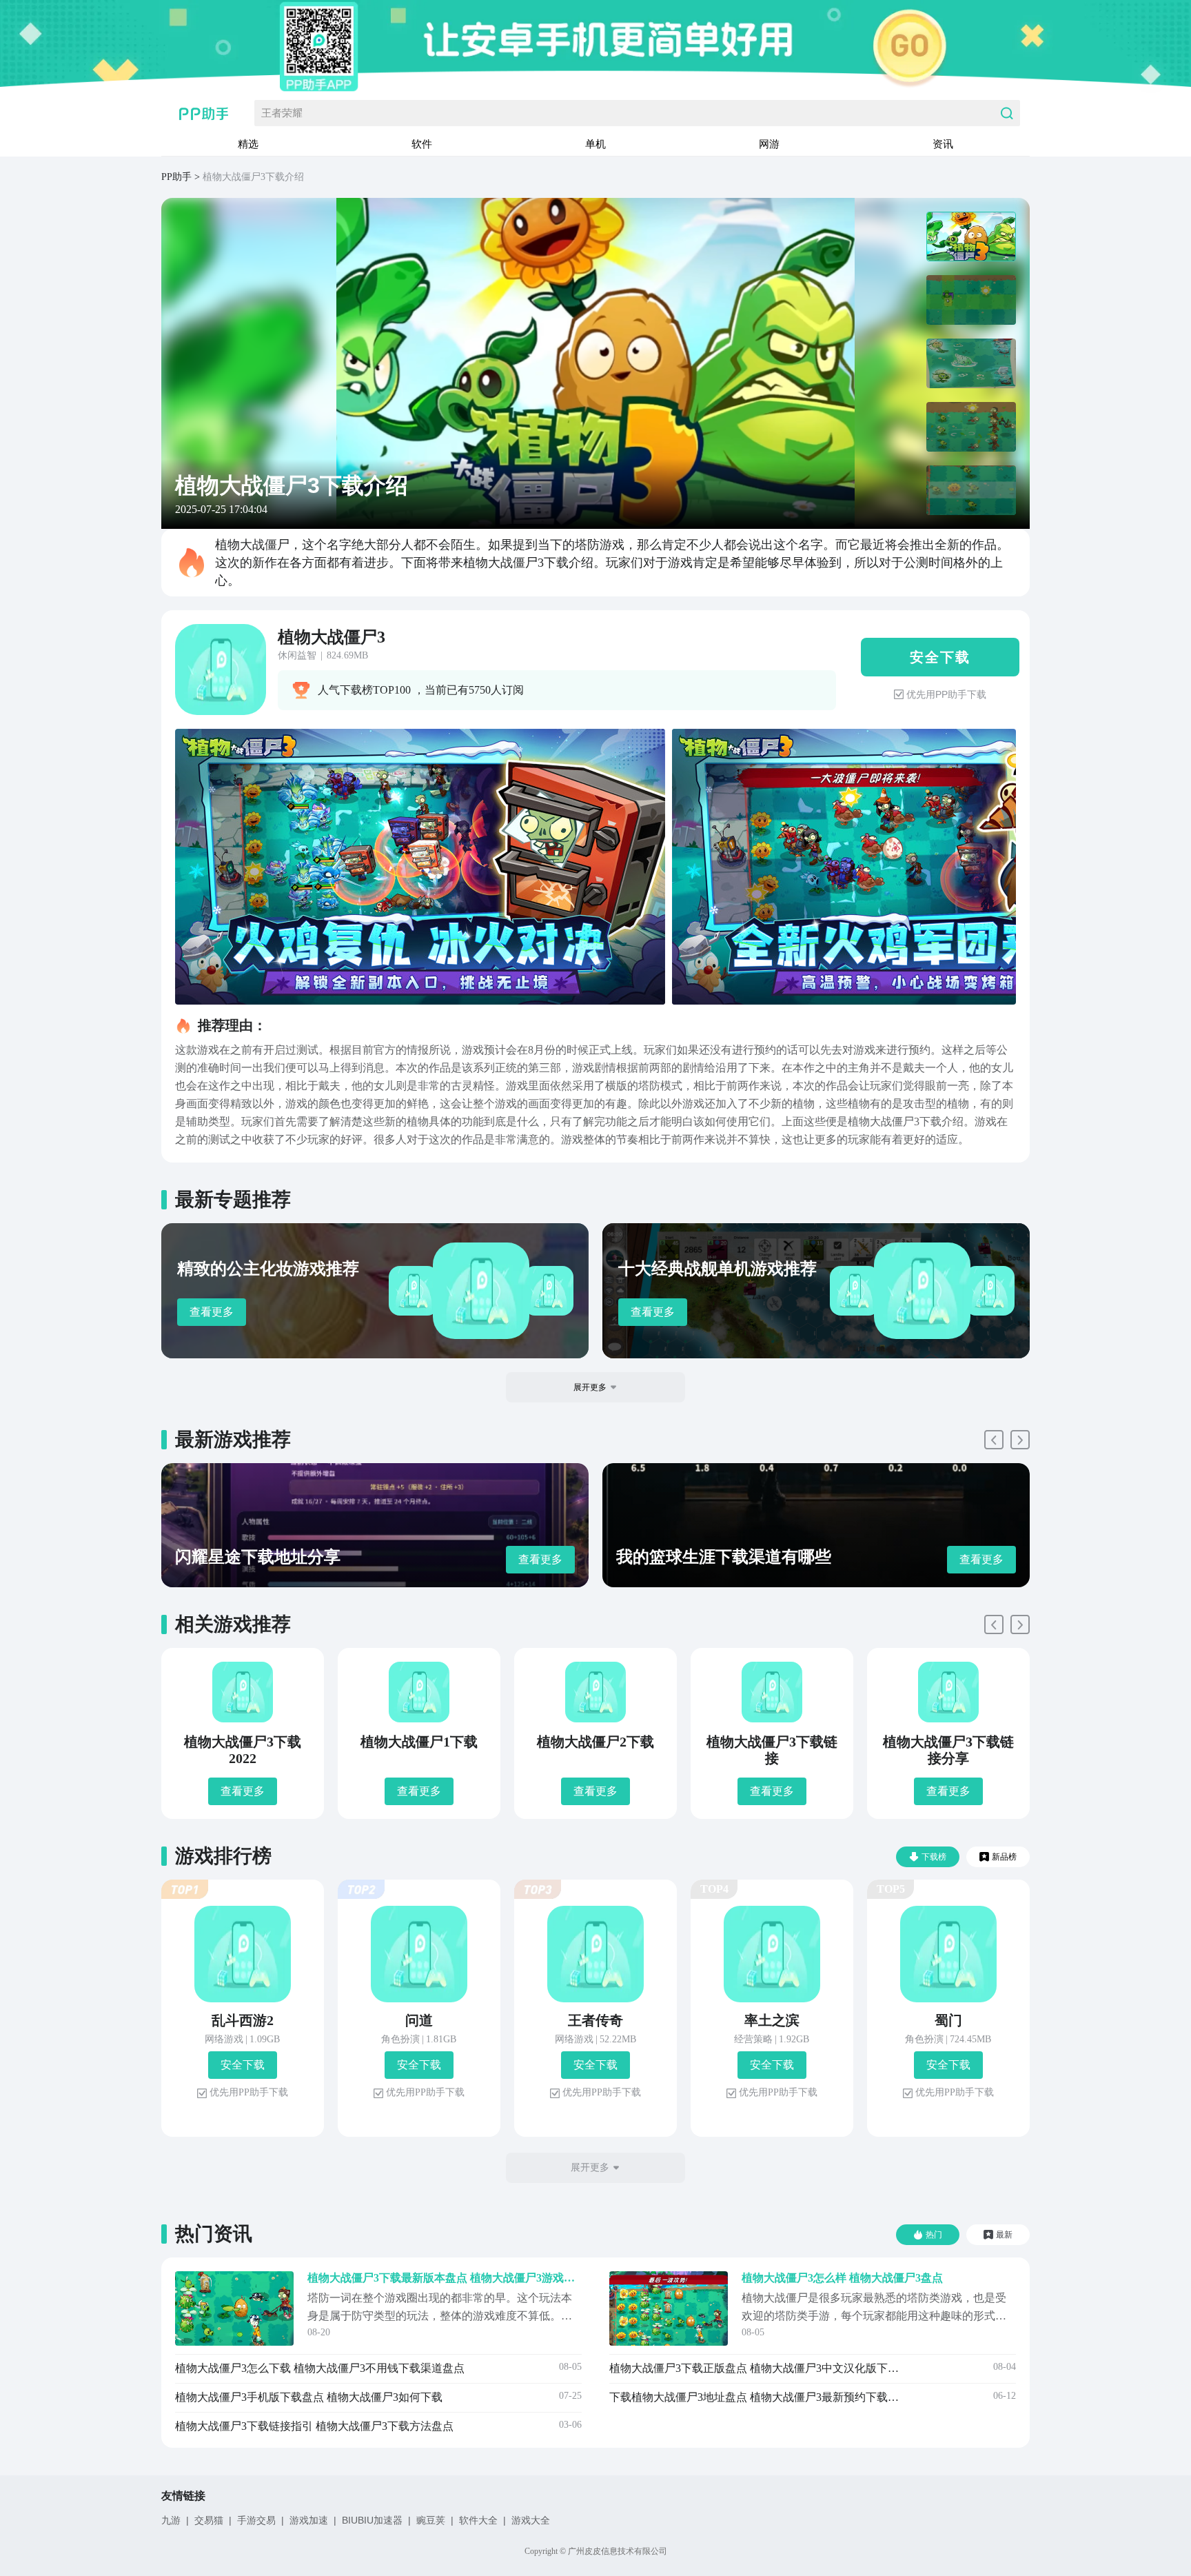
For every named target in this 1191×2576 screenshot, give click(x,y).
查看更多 (212, 1312)
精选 (248, 144)
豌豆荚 (431, 2520)
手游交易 (256, 2520)
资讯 (943, 144)
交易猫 (209, 2520)
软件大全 (478, 2520)
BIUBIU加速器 (372, 2520)
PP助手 (176, 177)
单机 (595, 144)
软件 (422, 144)
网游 (769, 144)
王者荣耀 (282, 113)
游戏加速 (309, 2520)
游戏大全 (531, 2520)
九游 (171, 2520)
